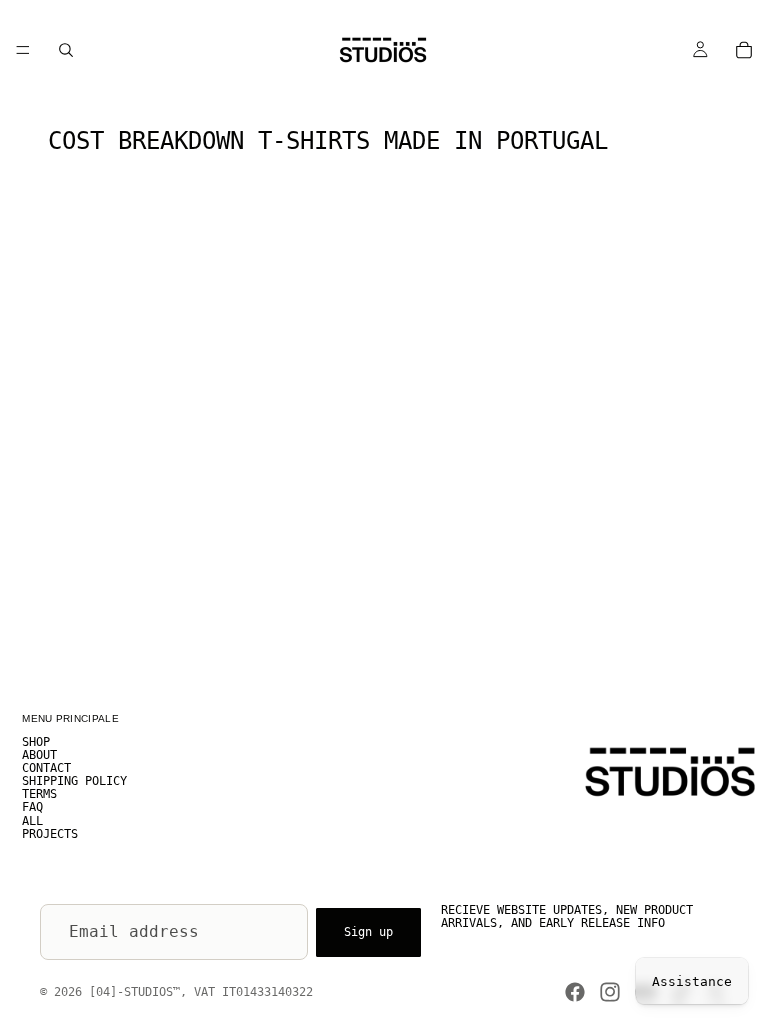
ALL (32, 821)
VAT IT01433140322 (253, 992)
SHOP (36, 742)
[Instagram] (610, 992)
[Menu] (23, 50)
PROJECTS (50, 834)
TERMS (39, 795)
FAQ (32, 808)
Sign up (368, 931)
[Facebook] (575, 992)
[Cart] (744, 50)
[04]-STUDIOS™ (134, 992)
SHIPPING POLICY (74, 782)
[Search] (66, 50)
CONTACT (46, 768)
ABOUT (39, 755)
